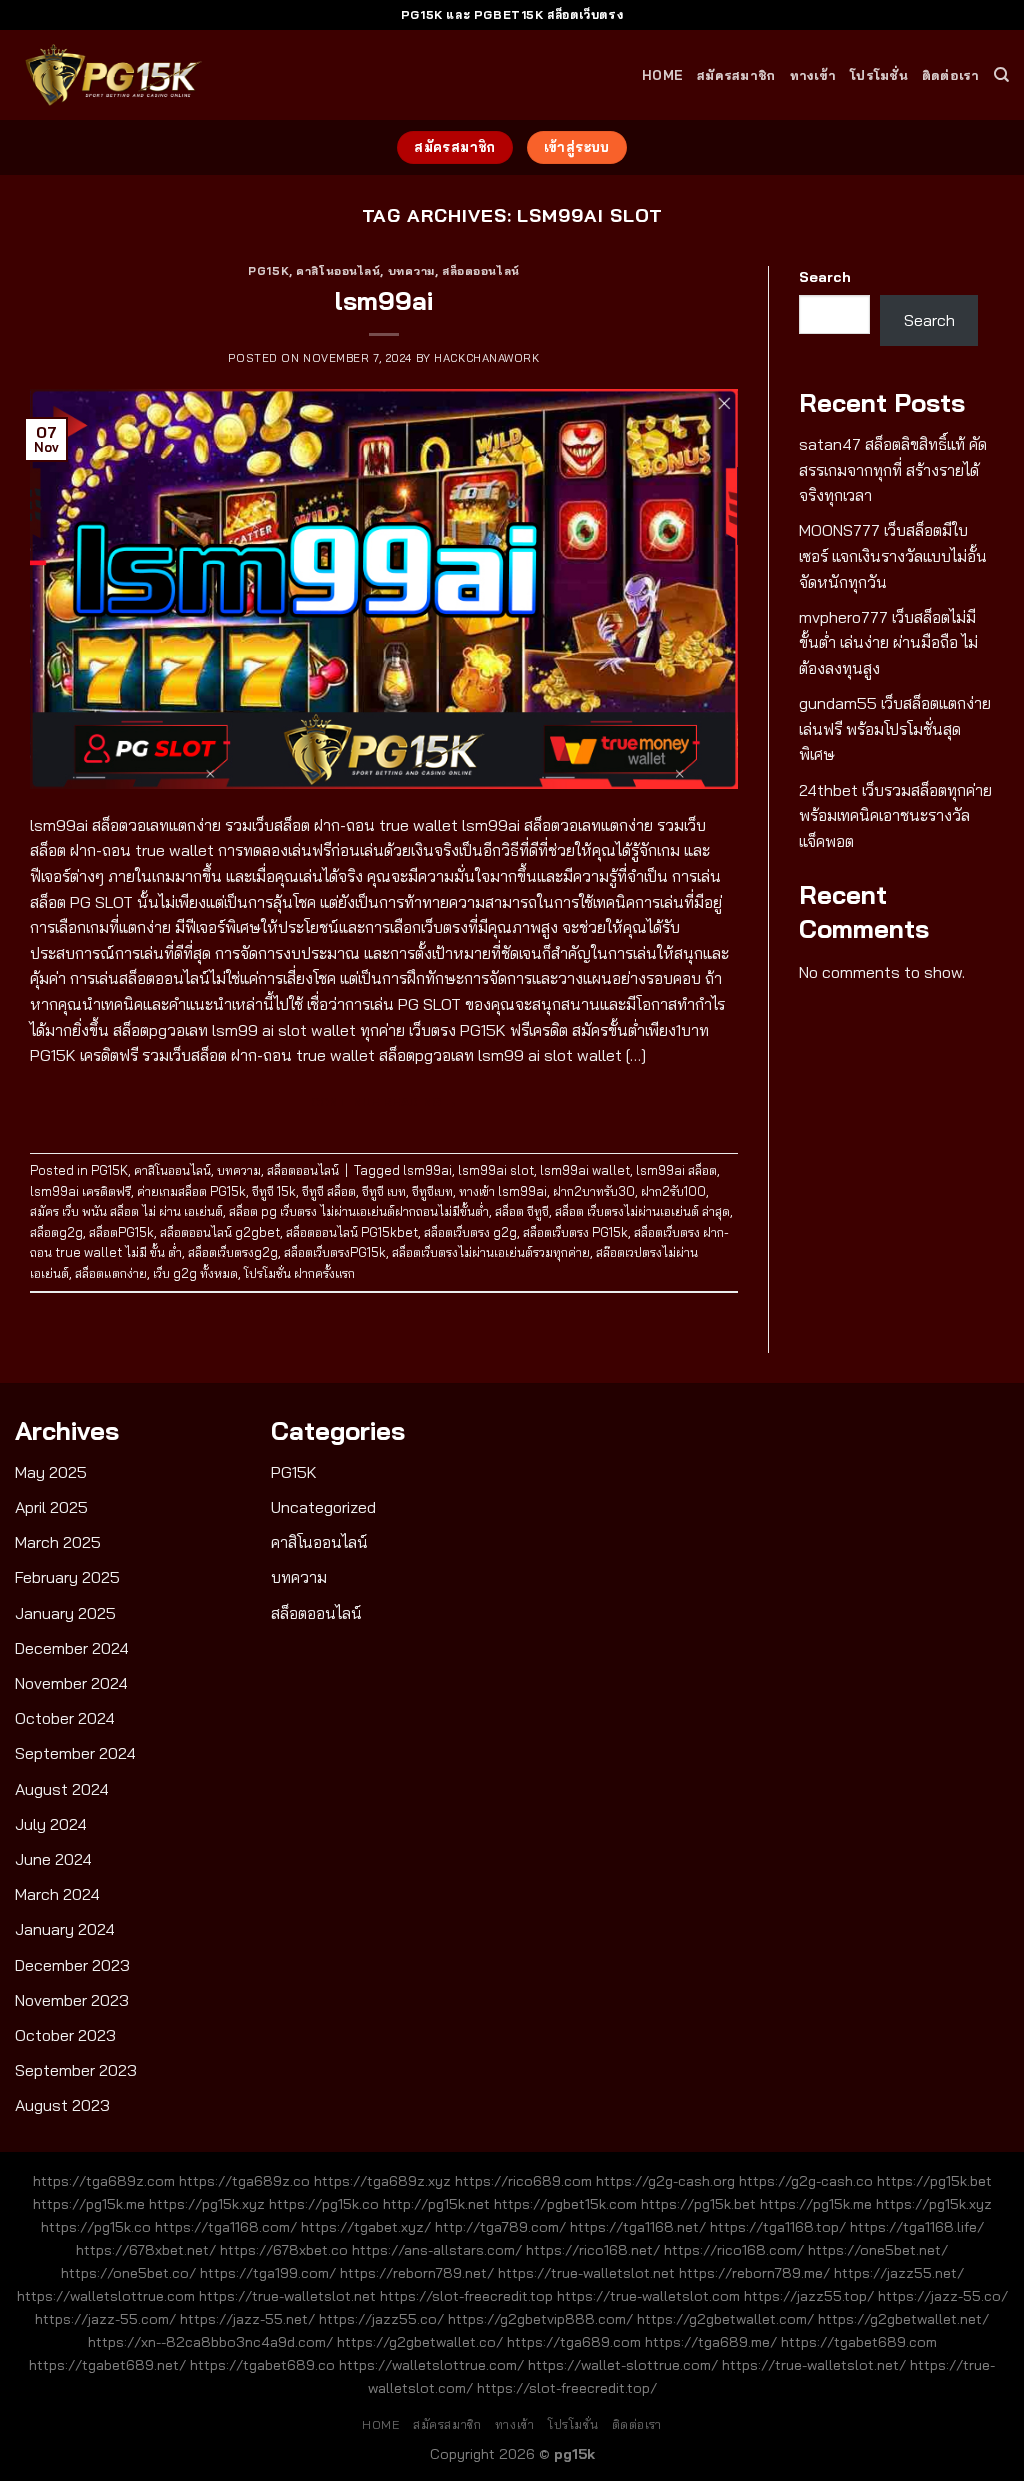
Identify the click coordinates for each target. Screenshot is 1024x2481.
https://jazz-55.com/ (105, 2319)
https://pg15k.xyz (207, 2204)
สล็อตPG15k (121, 1232)
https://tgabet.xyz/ (366, 2227)
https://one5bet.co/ (128, 2273)
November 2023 (72, 2000)
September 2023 (76, 2070)
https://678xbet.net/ (146, 2250)
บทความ (411, 271)
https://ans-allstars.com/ (437, 2250)
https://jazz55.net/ (899, 2273)
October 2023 (65, 2035)
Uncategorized (323, 1507)
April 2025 (51, 1507)
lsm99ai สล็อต (676, 1170)
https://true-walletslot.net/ (814, 2365)
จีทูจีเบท (432, 1191)
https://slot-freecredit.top (466, 2296)
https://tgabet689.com (859, 2342)
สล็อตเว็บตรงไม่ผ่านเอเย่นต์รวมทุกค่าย (491, 1252)
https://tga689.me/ (711, 2342)
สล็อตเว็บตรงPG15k (335, 1252)
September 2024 (75, 1753)
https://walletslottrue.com (106, 2296)
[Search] (1001, 75)
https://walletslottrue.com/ (431, 2365)
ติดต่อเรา (951, 75)
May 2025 (51, 1472)
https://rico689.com (523, 2181)
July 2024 (51, 1824)
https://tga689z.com (104, 2181)
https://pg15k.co (324, 2204)
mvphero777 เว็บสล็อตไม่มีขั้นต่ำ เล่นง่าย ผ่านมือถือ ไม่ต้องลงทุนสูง (888, 642)
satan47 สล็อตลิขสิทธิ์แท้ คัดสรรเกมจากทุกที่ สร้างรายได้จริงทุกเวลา (893, 469)
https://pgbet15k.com (565, 2204)
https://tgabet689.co (262, 2365)
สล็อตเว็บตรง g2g (470, 1232)
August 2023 (62, 2105)
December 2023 (72, 1965)
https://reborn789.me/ (754, 2273)
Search (825, 277)
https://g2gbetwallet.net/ (903, 2319)
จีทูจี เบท (384, 1191)
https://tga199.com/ (268, 2273)
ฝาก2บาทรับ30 (594, 1191)
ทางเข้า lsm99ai (503, 1191)
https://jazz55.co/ (381, 2319)
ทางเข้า (813, 75)
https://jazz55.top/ (809, 2296)
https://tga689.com (574, 2342)
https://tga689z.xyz (382, 2181)
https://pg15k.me (89, 2204)
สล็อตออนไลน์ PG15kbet (352, 1232)
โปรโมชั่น (879, 75)
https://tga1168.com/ (226, 2227)
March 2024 (57, 1894)
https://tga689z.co (244, 2181)
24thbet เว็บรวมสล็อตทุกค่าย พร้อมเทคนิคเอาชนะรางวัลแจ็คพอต (895, 815)
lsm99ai (384, 300)
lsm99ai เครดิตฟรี (80, 1191)
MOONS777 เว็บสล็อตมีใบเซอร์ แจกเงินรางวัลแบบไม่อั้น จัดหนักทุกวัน (893, 555)
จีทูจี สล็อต (329, 1191)
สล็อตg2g (56, 1232)
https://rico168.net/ (593, 2250)
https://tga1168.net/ (638, 2227)
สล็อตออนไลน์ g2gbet (220, 1232)
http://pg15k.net (436, 2204)
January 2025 (65, 1613)
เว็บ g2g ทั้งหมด (195, 1273)
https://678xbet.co (284, 2250)
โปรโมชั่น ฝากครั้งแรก (299, 1273)
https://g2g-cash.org (665, 2181)
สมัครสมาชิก (736, 75)
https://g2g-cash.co (806, 2181)
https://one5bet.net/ (878, 2250)
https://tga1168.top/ (778, 2227)
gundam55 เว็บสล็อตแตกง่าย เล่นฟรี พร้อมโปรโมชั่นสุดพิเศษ (895, 728)
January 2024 (65, 1929)
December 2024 (72, 1648)
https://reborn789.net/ (417, 2273)
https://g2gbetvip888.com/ (540, 2319)
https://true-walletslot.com (648, 2296)
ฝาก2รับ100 (673, 1191)
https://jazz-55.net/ (247, 2319)
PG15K (268, 271)
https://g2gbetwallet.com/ (725, 2319)
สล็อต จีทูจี (522, 1211)
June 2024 (53, 1859)
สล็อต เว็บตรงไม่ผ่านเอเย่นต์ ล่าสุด (642, 1211)
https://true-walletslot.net (586, 2273)
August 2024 (62, 1789)
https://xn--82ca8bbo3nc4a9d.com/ (210, 2342)
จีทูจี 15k (274, 1191)
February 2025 (67, 1577)
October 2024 (65, 1718)
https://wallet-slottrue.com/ (623, 2365)
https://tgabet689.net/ (107, 2365)
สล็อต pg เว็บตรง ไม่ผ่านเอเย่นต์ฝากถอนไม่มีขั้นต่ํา (359, 1211)
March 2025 (58, 1542)
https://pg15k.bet (934, 2181)
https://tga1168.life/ (917, 2227)
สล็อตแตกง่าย (111, 1273)
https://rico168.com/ (734, 2250)
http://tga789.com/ (500, 2227)
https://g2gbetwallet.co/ (420, 2342)
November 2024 (71, 1683)
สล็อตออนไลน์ (481, 271)
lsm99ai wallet (585, 1170)
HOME (662, 75)
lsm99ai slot (496, 1170)
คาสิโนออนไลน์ (338, 271)
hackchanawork (486, 358)
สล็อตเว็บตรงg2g (233, 1252)
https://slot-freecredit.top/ (567, 2388)
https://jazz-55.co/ (943, 2296)
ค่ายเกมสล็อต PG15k (191, 1191)
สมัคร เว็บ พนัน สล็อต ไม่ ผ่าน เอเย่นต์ (126, 1211)
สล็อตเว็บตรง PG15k (575, 1232)
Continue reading (384, 1101)
